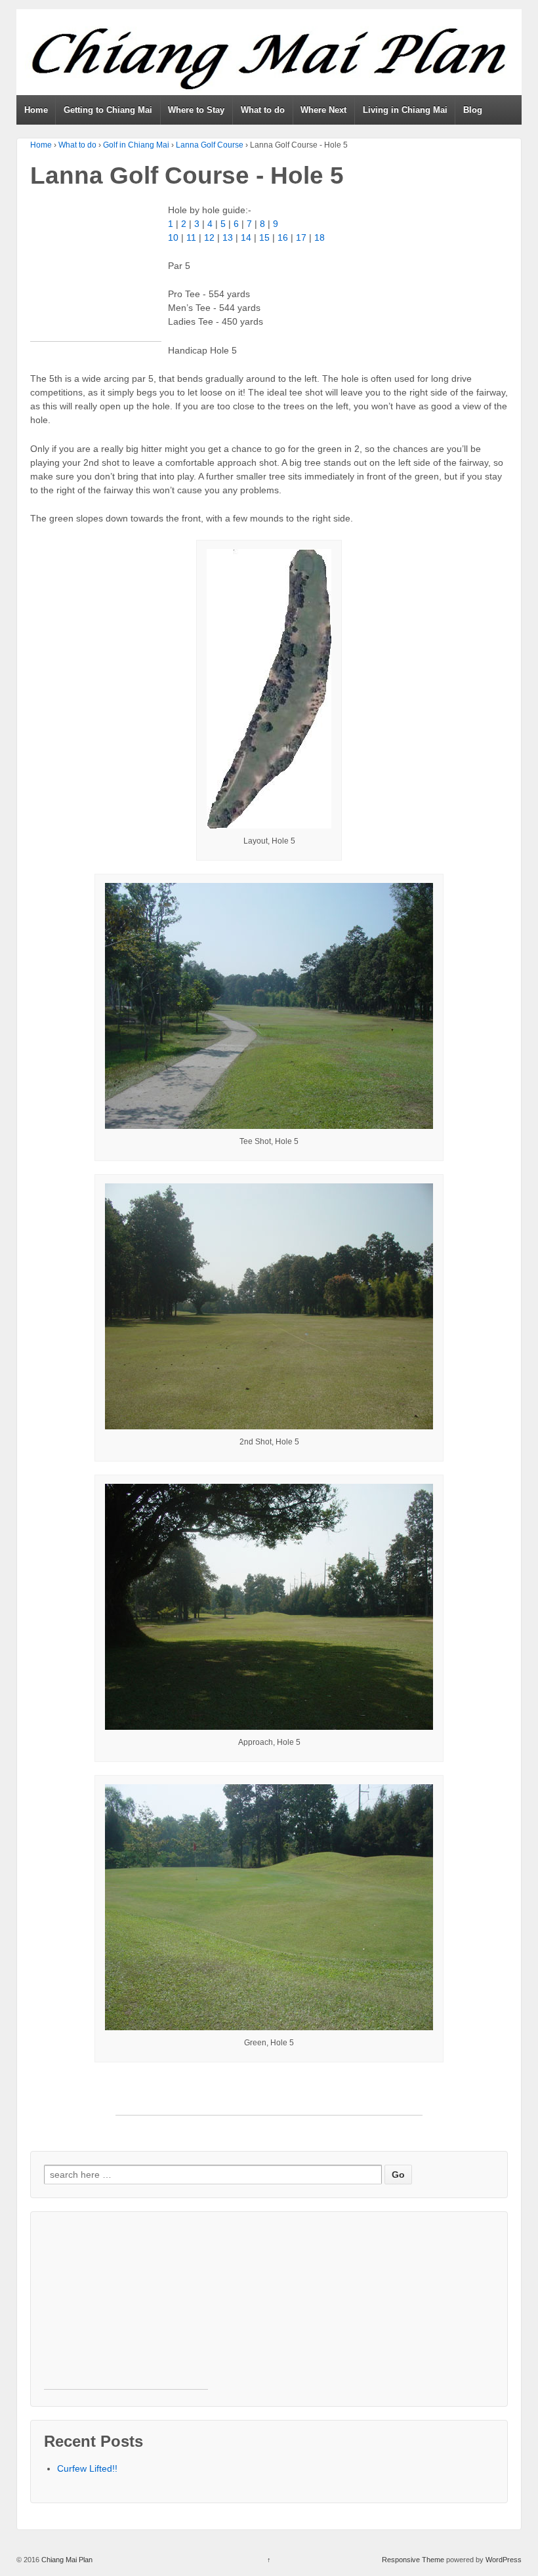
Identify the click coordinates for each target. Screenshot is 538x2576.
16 (283, 237)
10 (173, 237)
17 (301, 237)
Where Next (323, 110)
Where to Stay (196, 110)
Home (36, 110)
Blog (473, 110)
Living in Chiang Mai (405, 110)
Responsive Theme (413, 2560)
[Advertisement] (96, 276)
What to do (263, 110)
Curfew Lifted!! (87, 2468)
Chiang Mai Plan (66, 2560)
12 (209, 237)
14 (246, 237)
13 (228, 237)
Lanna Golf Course (210, 145)
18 (320, 237)
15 (264, 237)
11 (191, 237)
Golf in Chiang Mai (136, 145)
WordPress (504, 2560)
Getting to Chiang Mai (108, 110)
